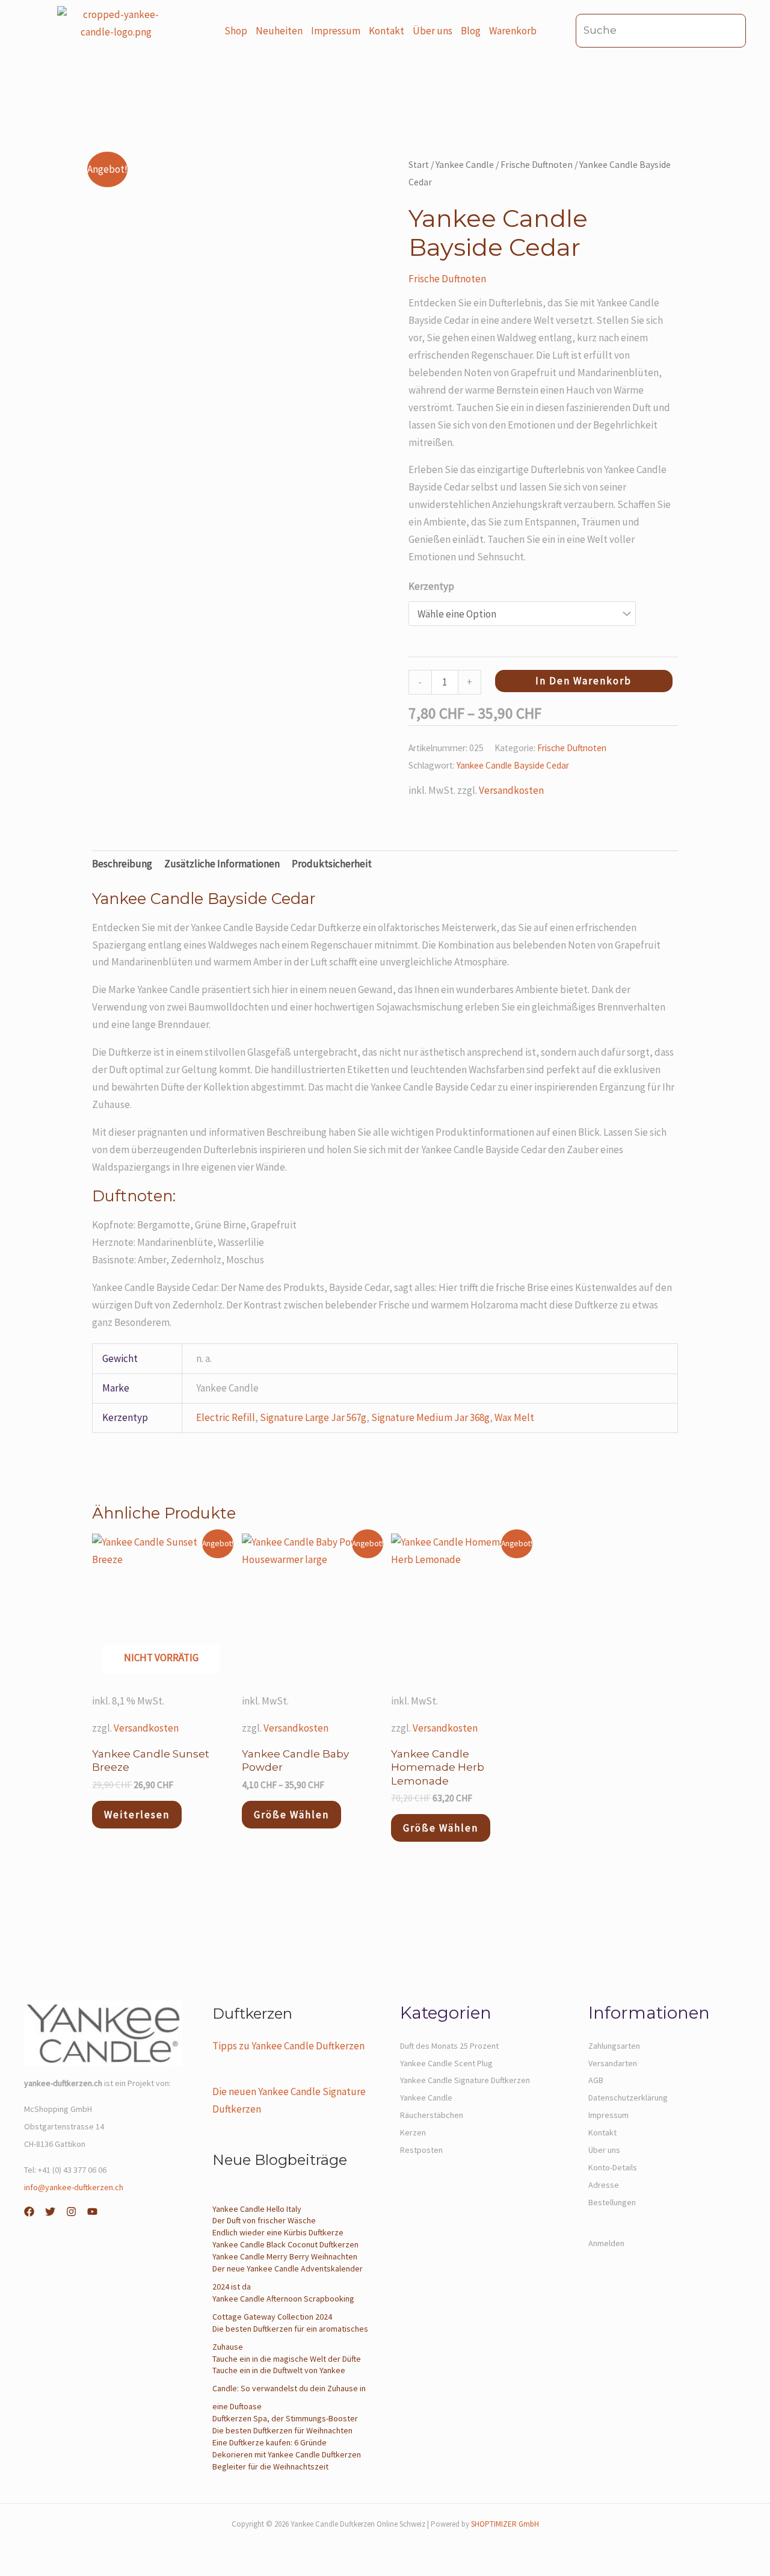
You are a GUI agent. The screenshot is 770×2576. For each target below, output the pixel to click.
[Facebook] (29, 2212)
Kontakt (387, 31)
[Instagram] (71, 2212)
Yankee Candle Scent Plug (446, 2063)
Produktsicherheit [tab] (332, 864)
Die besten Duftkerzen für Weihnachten (282, 2430)
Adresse (604, 2185)
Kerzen (413, 2132)
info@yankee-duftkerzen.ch (74, 2187)
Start (419, 165)
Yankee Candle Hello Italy (257, 2209)
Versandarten (613, 2063)
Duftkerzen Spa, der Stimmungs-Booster (285, 2418)
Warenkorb (513, 31)
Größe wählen (291, 1815)
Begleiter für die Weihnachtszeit (270, 2466)
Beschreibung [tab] (122, 864)
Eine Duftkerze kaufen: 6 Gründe (269, 2442)
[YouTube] (92, 2212)
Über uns (433, 31)
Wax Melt (514, 1417)
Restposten (421, 2150)
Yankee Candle (465, 165)
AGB (596, 2080)
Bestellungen (612, 2202)
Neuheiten (279, 31)
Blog (471, 31)
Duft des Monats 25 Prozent (449, 2046)
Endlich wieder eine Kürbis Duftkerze (278, 2232)
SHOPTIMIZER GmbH (505, 2524)
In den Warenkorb (584, 681)
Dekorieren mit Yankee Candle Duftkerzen (287, 2454)
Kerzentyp (431, 586)
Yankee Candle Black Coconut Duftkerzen (285, 2244)
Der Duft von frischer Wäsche (264, 2220)
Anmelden (606, 2243)
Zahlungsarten (614, 2046)
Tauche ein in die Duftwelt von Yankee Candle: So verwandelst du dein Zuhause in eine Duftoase (289, 2388)
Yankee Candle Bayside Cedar (513, 765)
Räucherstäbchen (432, 2115)
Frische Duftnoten (537, 165)
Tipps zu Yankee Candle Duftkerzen (288, 2046)
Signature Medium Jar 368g (430, 1417)
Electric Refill (226, 1417)
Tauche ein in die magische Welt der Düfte (287, 2359)
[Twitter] (50, 2212)
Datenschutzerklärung (628, 2098)
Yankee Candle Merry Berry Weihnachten (285, 2256)
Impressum (336, 31)
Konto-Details (613, 2167)
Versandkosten (511, 790)
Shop (236, 31)
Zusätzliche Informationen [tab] (222, 864)
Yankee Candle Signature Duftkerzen (465, 2080)
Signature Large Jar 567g (313, 1417)
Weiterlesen (137, 1815)
